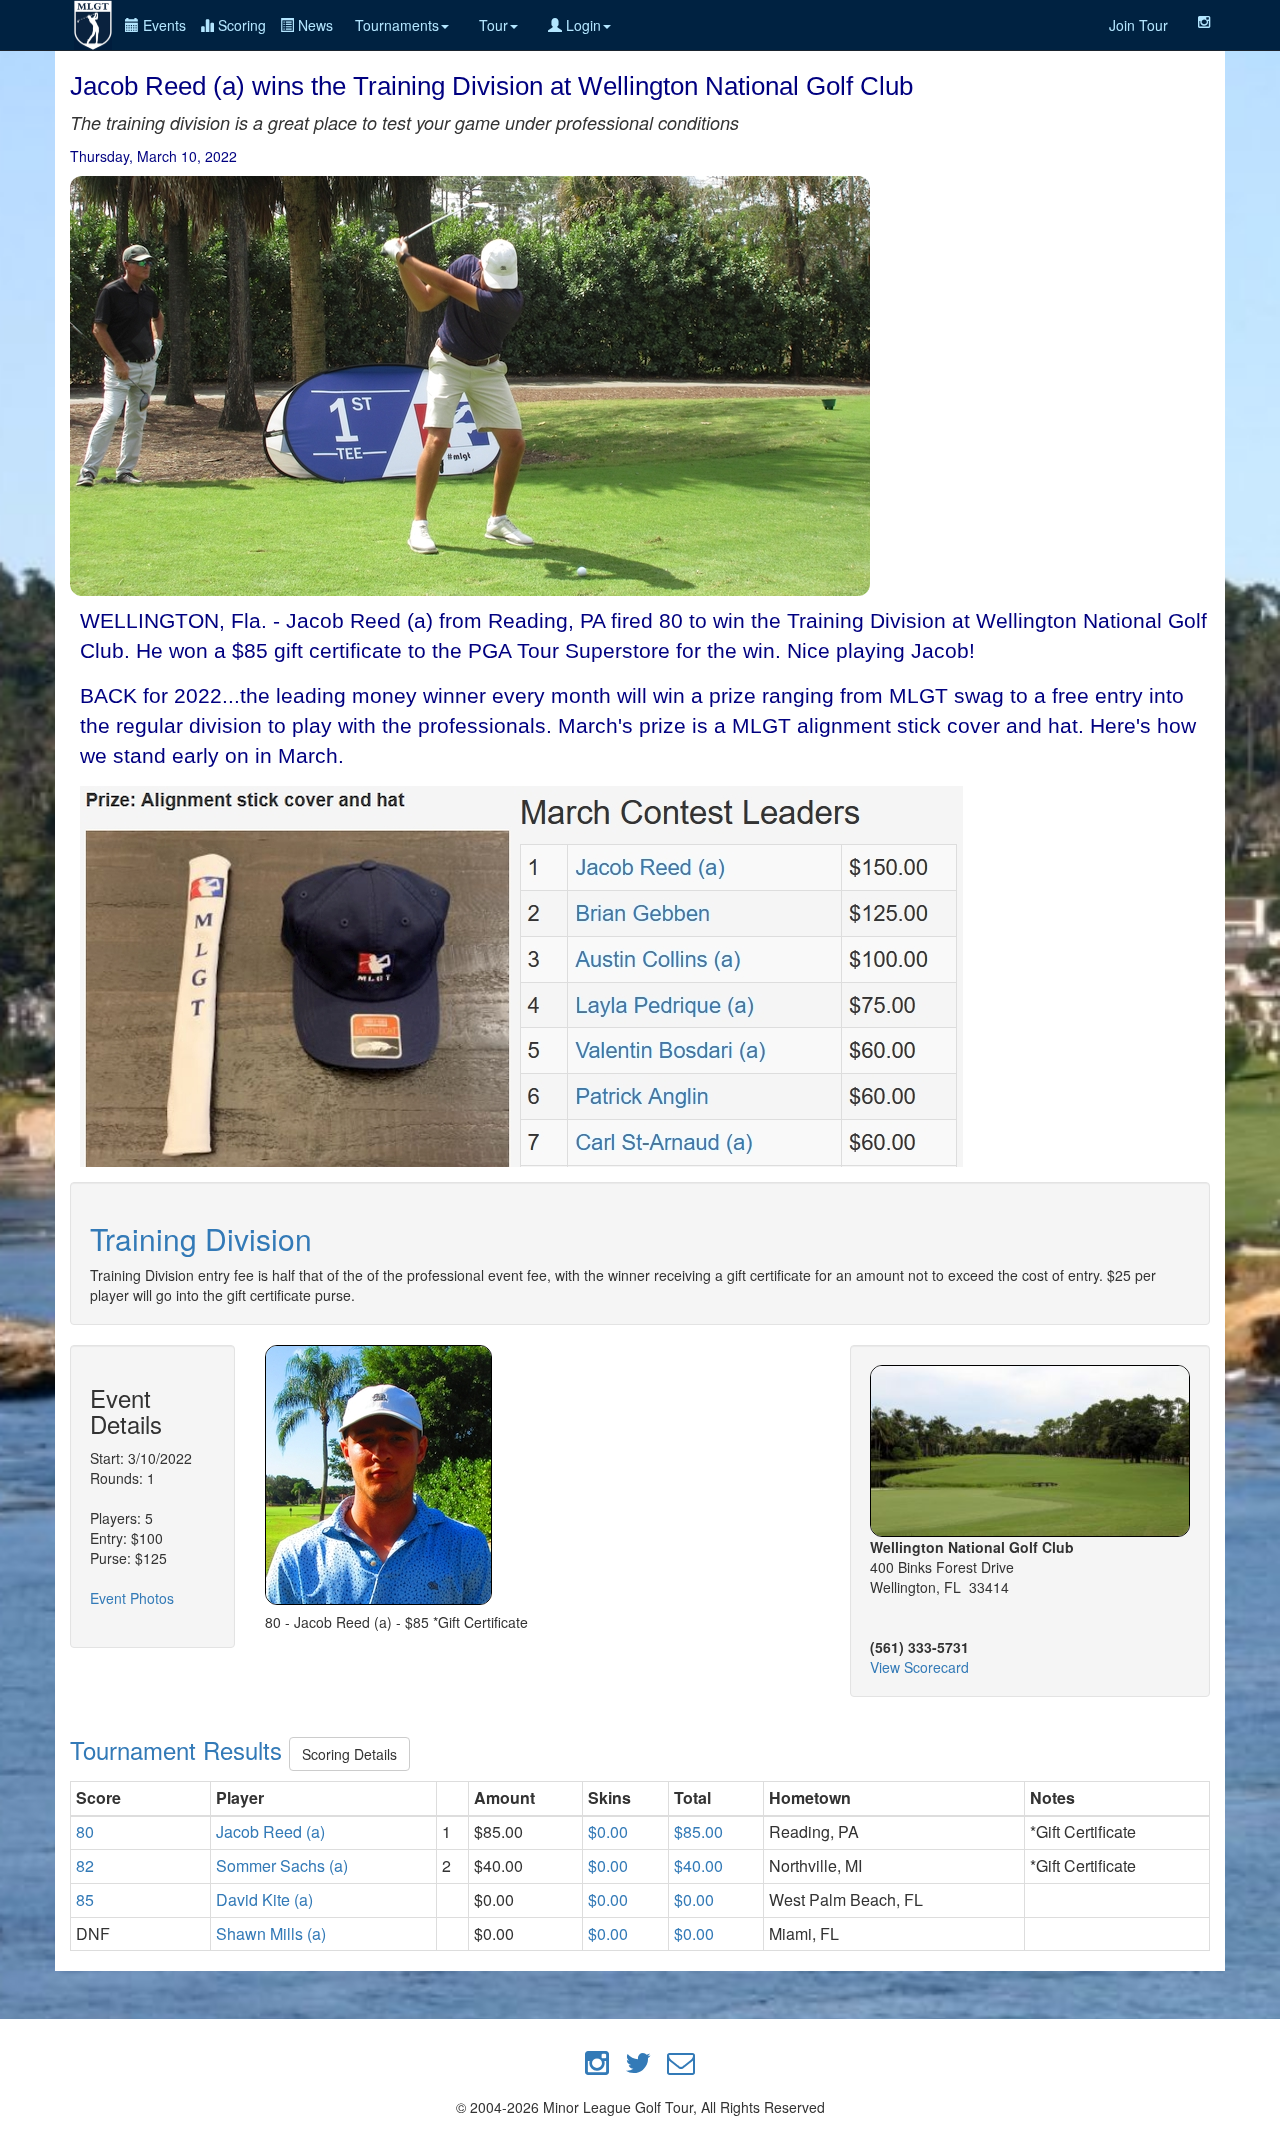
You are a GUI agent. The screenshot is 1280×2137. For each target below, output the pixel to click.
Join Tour (1138, 25)
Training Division (201, 1238)
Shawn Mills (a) (271, 1933)
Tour (493, 25)
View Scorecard (919, 1667)
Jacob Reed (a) (270, 1831)
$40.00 (698, 1865)
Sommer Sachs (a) (282, 1865)
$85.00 (698, 1831)
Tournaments (397, 25)
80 (85, 1831)
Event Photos (132, 1598)
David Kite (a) (264, 1899)
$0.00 (608, 1831)
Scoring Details (349, 1754)
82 (85, 1865)
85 (85, 1899)
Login (581, 25)
